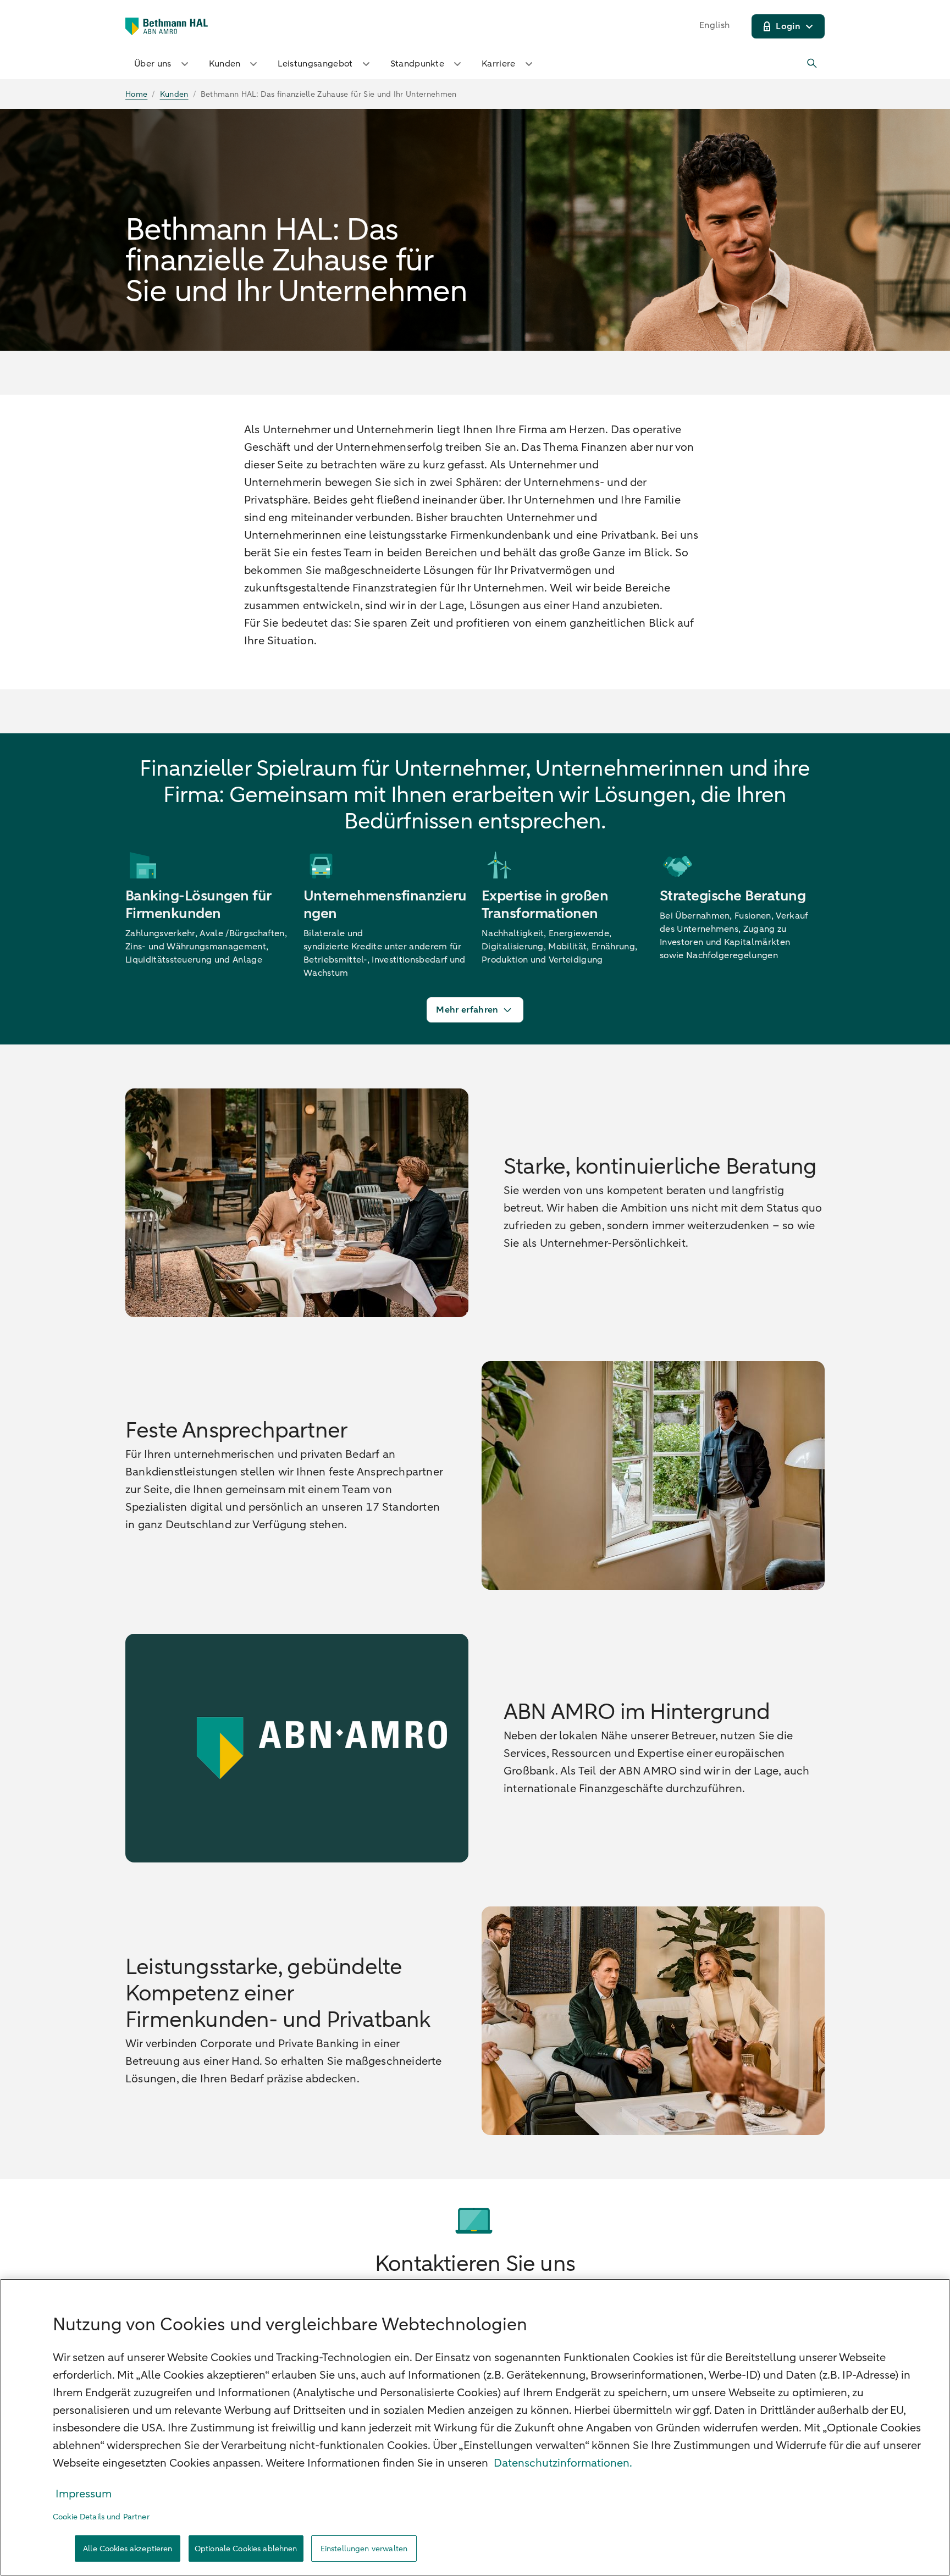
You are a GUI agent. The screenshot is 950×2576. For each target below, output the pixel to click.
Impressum (84, 2494)
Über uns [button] (153, 64)
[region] (475, 2427)
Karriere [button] (499, 64)
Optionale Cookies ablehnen (246, 2549)
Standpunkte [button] (418, 64)
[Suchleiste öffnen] (813, 64)
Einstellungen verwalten (364, 2549)
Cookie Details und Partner (101, 2517)
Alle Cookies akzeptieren (128, 2549)
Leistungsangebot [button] (315, 64)
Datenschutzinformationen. (563, 2463)
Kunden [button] (225, 64)
